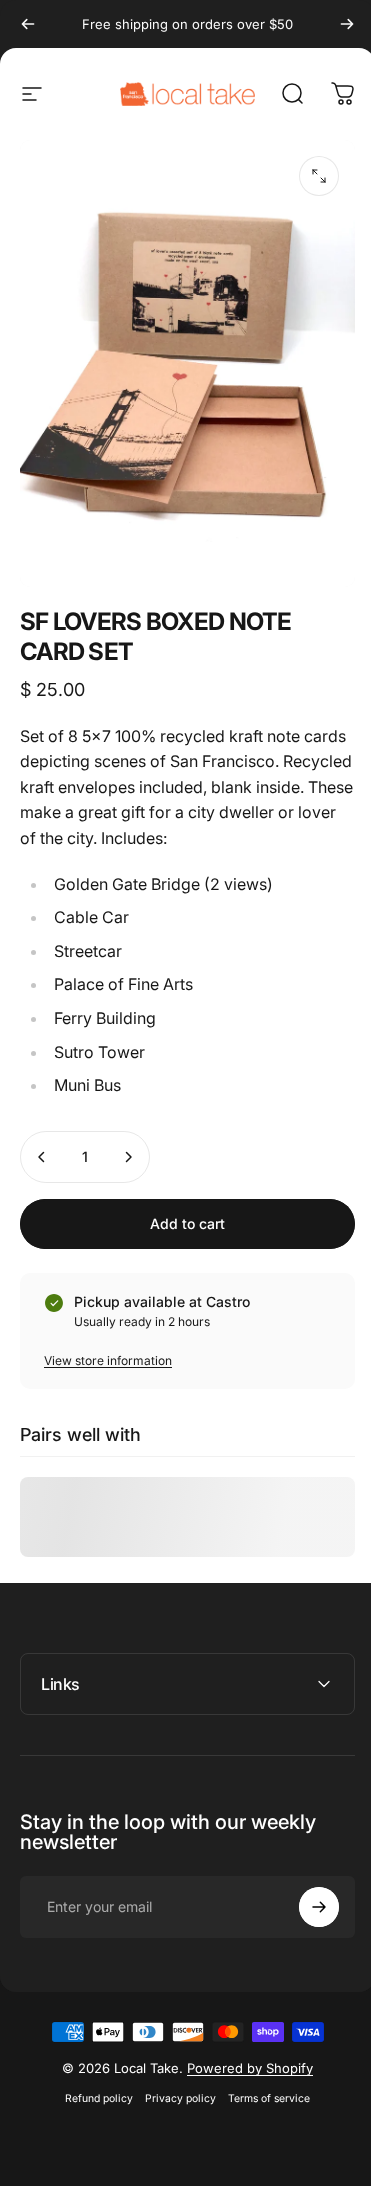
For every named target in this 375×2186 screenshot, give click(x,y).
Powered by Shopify (243, 2074)
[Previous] (28, 24)
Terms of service (262, 2104)
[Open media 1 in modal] (319, 176)
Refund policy (92, 2104)
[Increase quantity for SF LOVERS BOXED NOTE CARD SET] (128, 1157)
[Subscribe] (304, 1913)
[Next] (347, 24)
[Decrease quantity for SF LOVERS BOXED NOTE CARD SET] (42, 1157)
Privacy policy (173, 2104)
